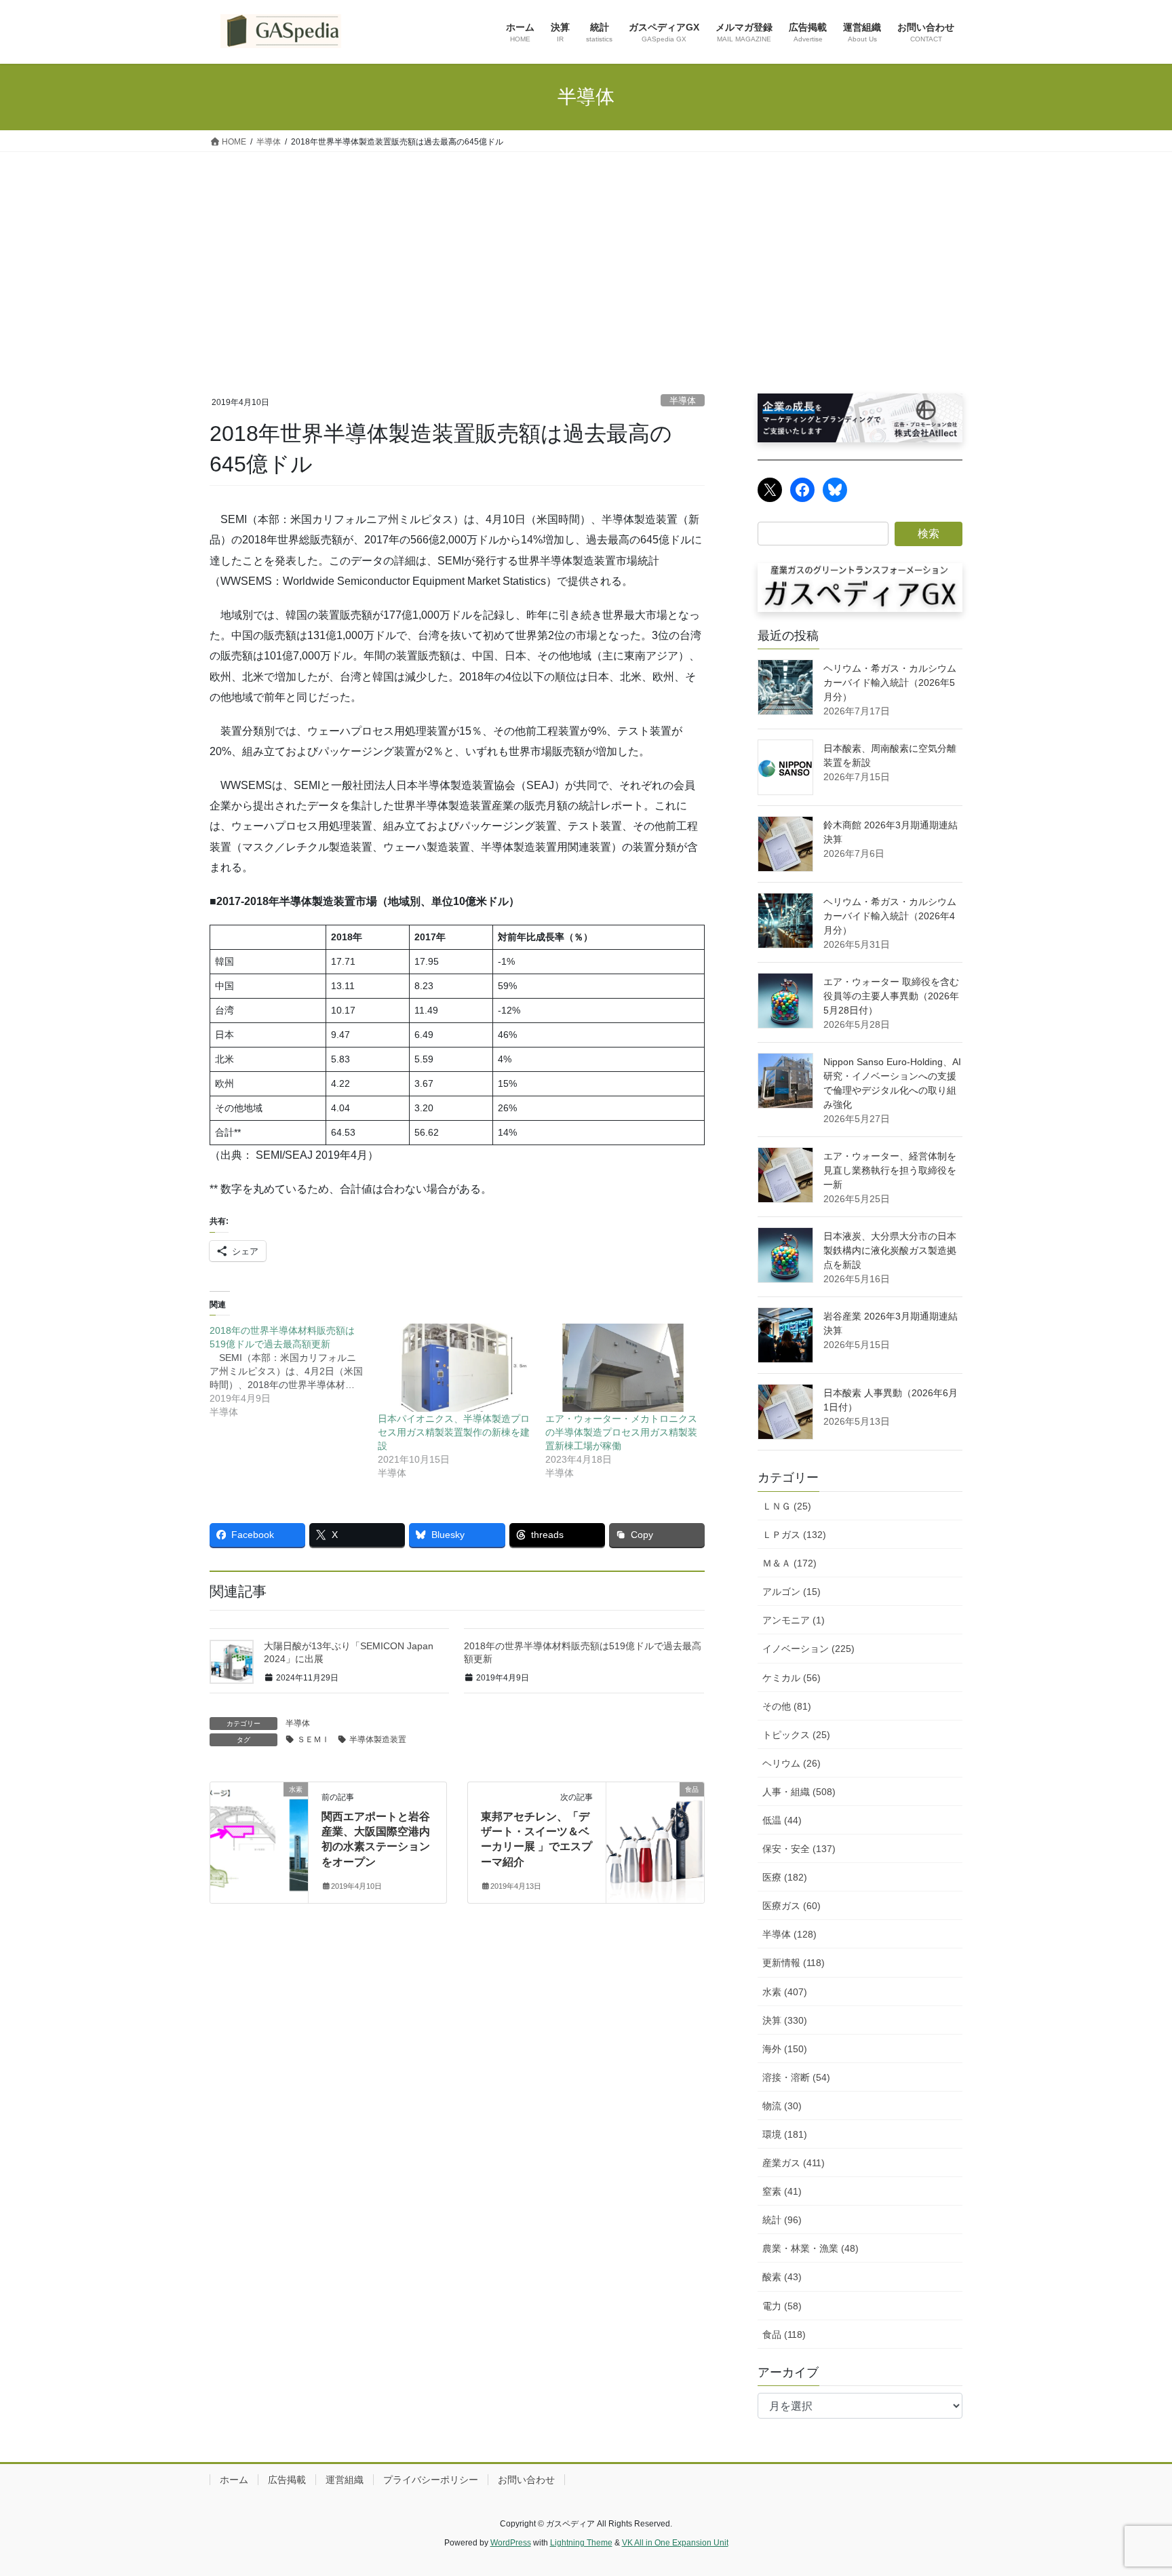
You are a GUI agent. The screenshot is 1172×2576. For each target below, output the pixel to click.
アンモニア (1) (794, 1620)
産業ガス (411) (794, 2163)
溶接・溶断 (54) (796, 2077)
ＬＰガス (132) (794, 1535)
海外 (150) (785, 2049)
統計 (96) (782, 2220)
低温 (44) (782, 1820)
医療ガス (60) (792, 1906)
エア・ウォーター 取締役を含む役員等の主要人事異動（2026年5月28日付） (891, 996)
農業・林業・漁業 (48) (810, 2248)
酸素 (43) (782, 2277)
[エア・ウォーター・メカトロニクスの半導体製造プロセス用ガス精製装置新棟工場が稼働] (623, 1368)
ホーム (234, 2480)
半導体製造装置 (378, 1739)
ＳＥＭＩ (313, 1739)
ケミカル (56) (792, 1678)
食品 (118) (784, 2334)
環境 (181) (785, 2134)
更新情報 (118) (794, 1963)
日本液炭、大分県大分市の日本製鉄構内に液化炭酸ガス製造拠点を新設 (890, 1250)
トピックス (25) (796, 1735)
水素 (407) (785, 1992)
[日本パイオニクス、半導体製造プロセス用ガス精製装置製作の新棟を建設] (455, 1368)
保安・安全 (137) (799, 1849)
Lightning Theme (581, 2543)
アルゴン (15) (792, 1592)
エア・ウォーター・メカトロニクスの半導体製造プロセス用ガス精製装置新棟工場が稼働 (621, 1432)
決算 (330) (785, 2020)
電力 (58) (782, 2306)
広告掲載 (287, 2480)
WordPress (511, 2543)
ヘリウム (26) (792, 1763)
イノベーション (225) (808, 1649)
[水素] (259, 1799)
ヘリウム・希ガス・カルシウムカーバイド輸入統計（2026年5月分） (890, 683)
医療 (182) (785, 1877)
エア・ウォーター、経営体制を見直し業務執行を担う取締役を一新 (890, 1170)
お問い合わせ (526, 2480)
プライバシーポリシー (431, 2480)
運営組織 (345, 2480)
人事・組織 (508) (799, 1792)
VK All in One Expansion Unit (675, 2543)
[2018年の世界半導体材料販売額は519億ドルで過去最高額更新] (294, 1371)
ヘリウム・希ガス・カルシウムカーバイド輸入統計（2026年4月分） (890, 916)
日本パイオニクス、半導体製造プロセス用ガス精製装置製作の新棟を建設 (454, 1432)
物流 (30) (782, 2106)
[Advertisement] (586, 254)
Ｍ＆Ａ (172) (789, 1563)
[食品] (655, 1830)
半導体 (683, 401)
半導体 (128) (789, 1934)
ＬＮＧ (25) (787, 1506)
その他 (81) (787, 1706)
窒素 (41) (782, 2191)
